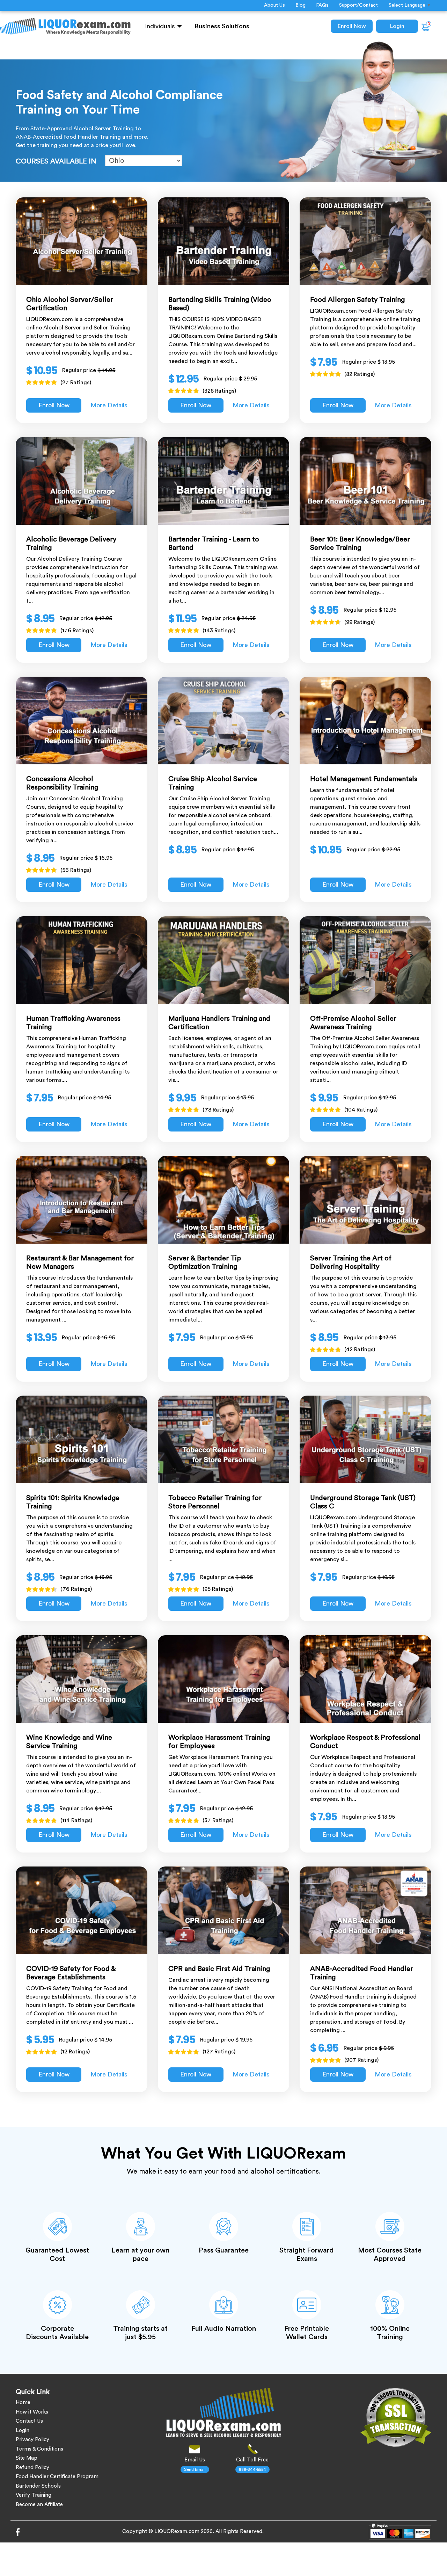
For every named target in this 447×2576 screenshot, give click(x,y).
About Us (274, 5)
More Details (109, 405)
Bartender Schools (38, 2486)
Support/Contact (358, 5)
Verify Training (34, 2495)
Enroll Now (352, 26)
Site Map (27, 2458)
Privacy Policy (32, 2440)
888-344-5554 (252, 2469)
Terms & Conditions (39, 2449)
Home (23, 2403)
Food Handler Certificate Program (57, 2477)
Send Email (195, 2469)
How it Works (32, 2412)
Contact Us (29, 2421)
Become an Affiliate (39, 2505)
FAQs (322, 5)
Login (397, 26)
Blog (301, 5)
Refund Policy (32, 2468)
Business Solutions (222, 26)
